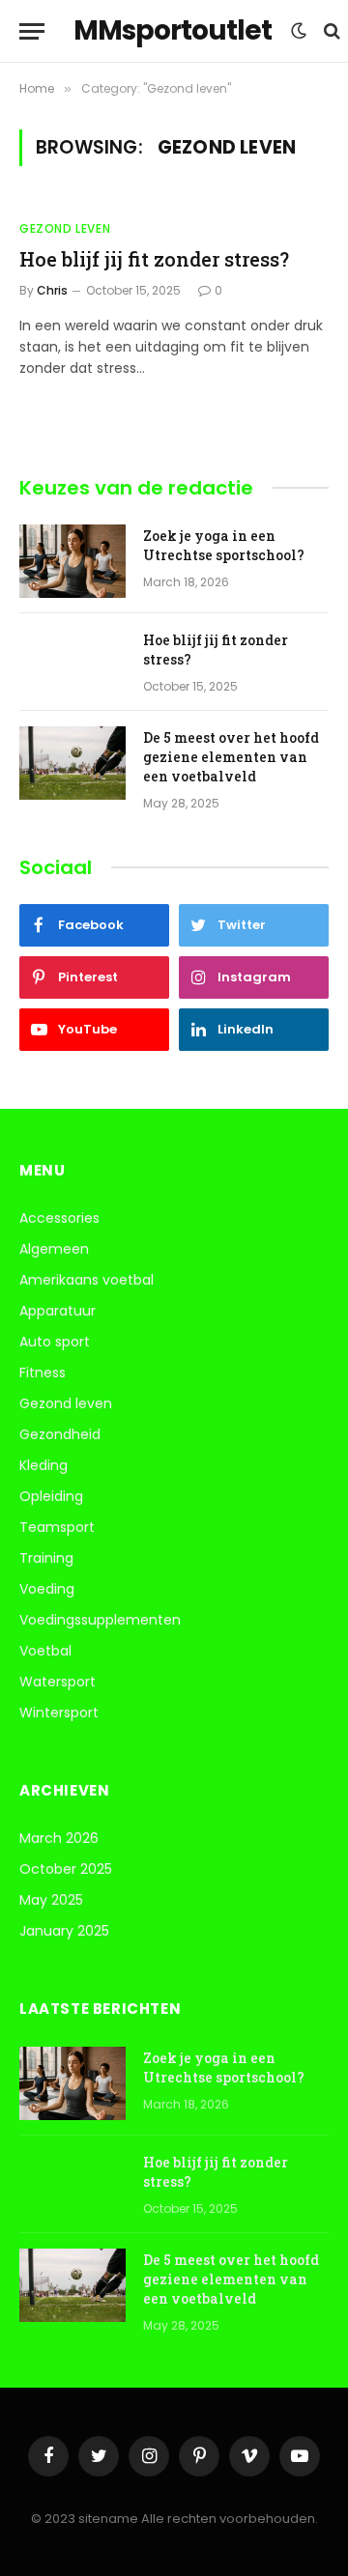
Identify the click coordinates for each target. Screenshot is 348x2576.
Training (46, 1558)
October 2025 (66, 1869)
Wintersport (59, 1713)
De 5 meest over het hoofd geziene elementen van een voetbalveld (231, 757)
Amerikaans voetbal (87, 1280)
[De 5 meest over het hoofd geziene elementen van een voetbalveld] (72, 763)
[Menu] (32, 31)
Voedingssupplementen (100, 1620)
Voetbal (45, 1651)
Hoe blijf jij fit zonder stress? (154, 259)
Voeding (47, 1589)
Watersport (58, 1682)
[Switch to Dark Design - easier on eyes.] (299, 31)
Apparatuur (58, 1311)
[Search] (330, 31)
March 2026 (59, 1838)
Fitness (43, 1373)
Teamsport (57, 1527)
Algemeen (54, 1249)
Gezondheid (60, 1434)
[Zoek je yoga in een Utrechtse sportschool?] (72, 561)
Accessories (59, 1218)
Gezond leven (66, 1403)
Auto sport (55, 1342)
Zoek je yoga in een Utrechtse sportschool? (224, 545)
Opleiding (51, 1496)
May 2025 (51, 1900)
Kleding (43, 1465)
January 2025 (64, 1931)
